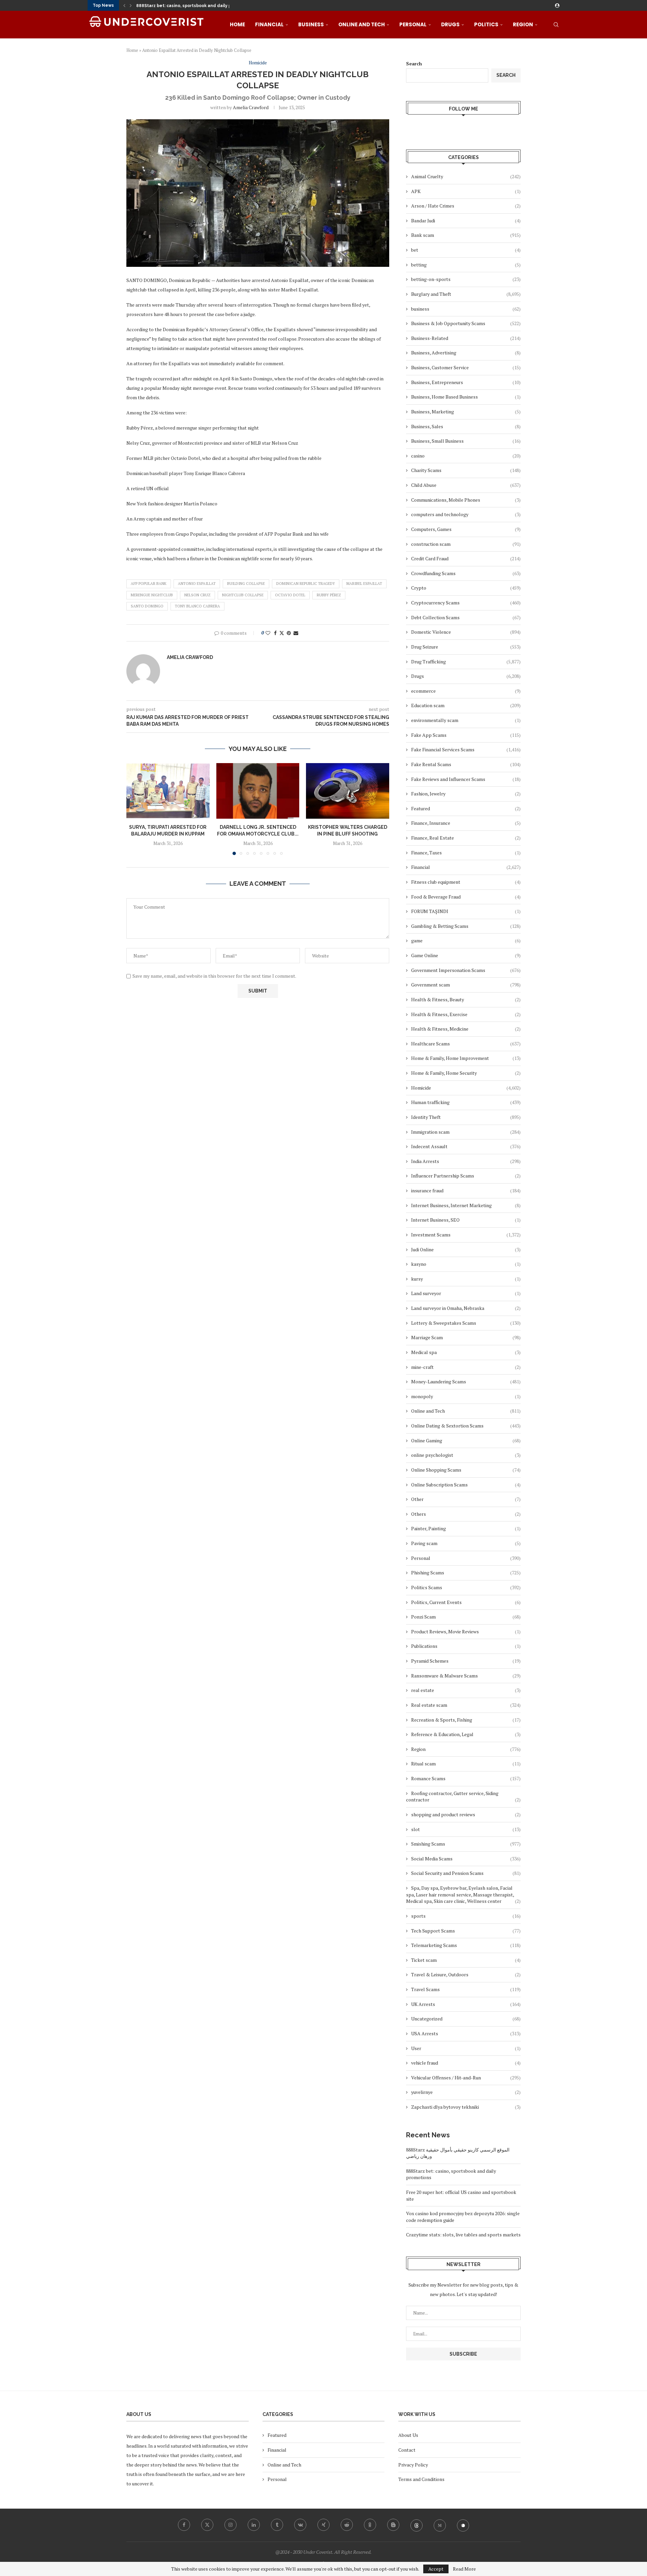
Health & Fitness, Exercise (466, 1014)
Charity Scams (466, 470)
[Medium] (440, 2525)
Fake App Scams (466, 735)
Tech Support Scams (466, 1931)
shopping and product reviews (466, 1814)
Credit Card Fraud (466, 558)
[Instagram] (230, 2525)
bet (466, 250)
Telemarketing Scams (466, 1945)
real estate (466, 1690)
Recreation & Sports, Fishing (466, 1720)
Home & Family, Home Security (466, 1073)
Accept (436, 2569)
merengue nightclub (152, 595)
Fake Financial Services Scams (466, 749)
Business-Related (466, 338)
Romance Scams (466, 1778)
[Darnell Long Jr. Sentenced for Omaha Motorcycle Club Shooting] (258, 791)
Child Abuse (466, 485)
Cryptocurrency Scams (466, 603)
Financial (269, 24)
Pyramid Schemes (466, 1661)
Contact (407, 2450)
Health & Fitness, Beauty (466, 999)
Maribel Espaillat (364, 584)
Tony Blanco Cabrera (197, 606)
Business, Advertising (466, 353)
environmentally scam (466, 720)
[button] (124, 5)
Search (414, 64)
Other (466, 1499)
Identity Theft (466, 1117)
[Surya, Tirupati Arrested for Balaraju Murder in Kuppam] (168, 791)
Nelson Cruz (197, 595)
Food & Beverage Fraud (466, 897)
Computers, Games (466, 529)
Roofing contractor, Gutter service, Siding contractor (463, 1797)
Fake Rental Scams (466, 764)
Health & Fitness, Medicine (466, 1029)
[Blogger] (393, 2525)
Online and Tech (362, 24)
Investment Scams (466, 1235)
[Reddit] (347, 2525)
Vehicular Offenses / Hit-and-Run (466, 2078)
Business (311, 24)
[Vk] (300, 2525)
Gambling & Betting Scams (466, 926)
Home (237, 24)
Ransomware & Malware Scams (466, 1676)
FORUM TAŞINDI (466, 911)
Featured (466, 808)
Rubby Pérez (329, 595)
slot (466, 1829)
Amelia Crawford (251, 107)
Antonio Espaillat (197, 584)
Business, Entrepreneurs (466, 382)
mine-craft (466, 1367)
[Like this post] (268, 633)
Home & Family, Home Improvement (466, 1058)
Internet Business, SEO (466, 1220)
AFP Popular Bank (149, 584)
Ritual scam (466, 1764)
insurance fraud (466, 1190)
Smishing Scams (466, 1844)
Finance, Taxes (466, 853)
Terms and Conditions (421, 2479)
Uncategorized (466, 2019)
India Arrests (466, 1161)
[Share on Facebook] (275, 633)
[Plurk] (463, 2525)
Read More (464, 2569)
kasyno (466, 1264)
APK (466, 191)
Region (523, 24)
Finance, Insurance (466, 823)
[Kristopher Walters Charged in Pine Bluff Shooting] (348, 791)
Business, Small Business (466, 441)
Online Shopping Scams (466, 1470)
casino (466, 456)
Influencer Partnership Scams (466, 1176)
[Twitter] (207, 2525)
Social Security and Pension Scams (466, 1873)
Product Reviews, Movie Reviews (466, 1631)
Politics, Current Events (466, 1602)
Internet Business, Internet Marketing (466, 1205)
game (466, 940)
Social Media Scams (466, 1859)
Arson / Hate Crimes (466, 206)
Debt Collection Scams (466, 617)
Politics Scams (466, 1587)
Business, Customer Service (466, 367)
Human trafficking (466, 1102)
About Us (408, 2435)
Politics (486, 24)
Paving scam (466, 1543)
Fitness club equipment (466, 882)
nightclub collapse (243, 595)
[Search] (556, 25)
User (466, 2048)
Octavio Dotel (290, 595)
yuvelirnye (466, 2092)
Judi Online (466, 1249)
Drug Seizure (466, 647)
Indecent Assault (466, 1146)
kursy (466, 1279)
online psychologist (466, 1455)
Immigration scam (466, 1132)
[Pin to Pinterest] (289, 633)
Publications (466, 1646)
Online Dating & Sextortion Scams (466, 1426)
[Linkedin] (254, 2525)
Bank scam (466, 235)
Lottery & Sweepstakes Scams (466, 1323)
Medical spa (466, 1352)
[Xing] (323, 2525)
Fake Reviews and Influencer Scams (466, 779)
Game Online (466, 955)
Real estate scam (466, 1705)
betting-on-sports (466, 279)
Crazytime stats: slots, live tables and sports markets (463, 2235)
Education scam (466, 705)
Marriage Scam (466, 1337)
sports (466, 1916)
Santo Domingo (147, 606)
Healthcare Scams (466, 1044)
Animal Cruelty (466, 176)
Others (466, 1514)
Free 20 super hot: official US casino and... (180, 6)
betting (466, 265)
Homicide (466, 1088)
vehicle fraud (466, 2063)
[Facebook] (184, 2525)
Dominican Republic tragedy (306, 584)
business (466, 309)
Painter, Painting (466, 1528)
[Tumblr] (277, 2525)
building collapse (246, 584)
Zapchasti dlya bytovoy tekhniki (466, 2107)
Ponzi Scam (466, 1617)
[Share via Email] (296, 633)
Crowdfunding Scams (466, 573)
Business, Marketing (466, 412)
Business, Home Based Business (466, 397)
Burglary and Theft (466, 294)
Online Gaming (466, 1440)
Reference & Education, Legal (466, 1734)
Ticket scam (466, 1960)
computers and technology (466, 514)
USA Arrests (466, 2033)
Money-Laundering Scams (466, 1381)
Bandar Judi (466, 221)
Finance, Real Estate (466, 838)
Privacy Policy (413, 2465)
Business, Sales (466, 426)
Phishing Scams (466, 1573)
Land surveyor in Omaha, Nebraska (466, 1308)
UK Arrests (466, 2004)
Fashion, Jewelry (466, 794)
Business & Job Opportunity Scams (466, 323)
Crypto (466, 588)
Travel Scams (466, 1989)
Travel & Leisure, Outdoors (466, 1974)
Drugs (450, 24)
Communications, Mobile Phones (466, 500)
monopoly (466, 1396)
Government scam (466, 985)
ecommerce (466, 691)
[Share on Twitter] (282, 633)
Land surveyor (466, 1293)
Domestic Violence (466, 632)
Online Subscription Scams (466, 1485)
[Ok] (370, 2525)
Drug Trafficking (466, 662)
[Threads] (417, 2525)
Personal (413, 24)
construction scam (466, 544)
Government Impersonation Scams (466, 970)
